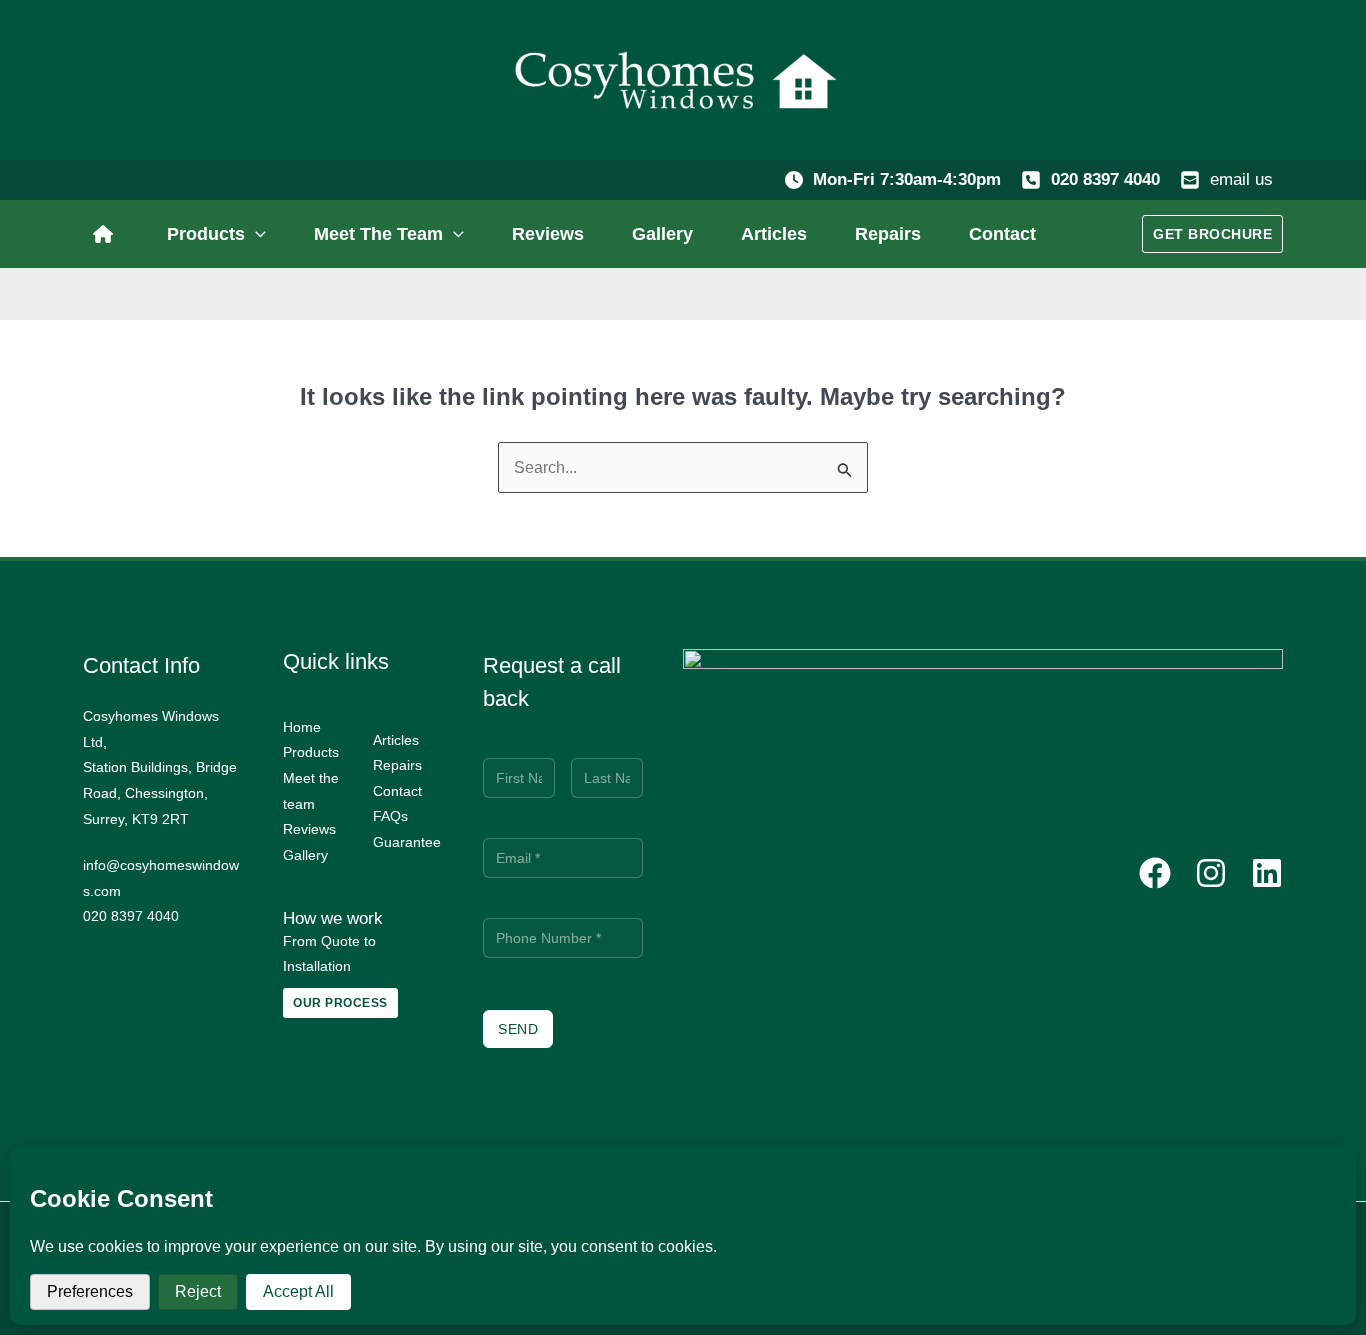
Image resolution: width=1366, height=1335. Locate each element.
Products (311, 752)
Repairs (397, 765)
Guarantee (407, 842)
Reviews (309, 829)
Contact (397, 791)
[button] (255, 234)
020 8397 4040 (1105, 179)
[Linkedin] (1267, 873)
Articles (396, 740)
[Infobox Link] (108, 234)
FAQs (390, 816)
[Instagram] (1211, 873)
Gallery (305, 855)
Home (302, 727)
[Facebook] (1155, 873)
